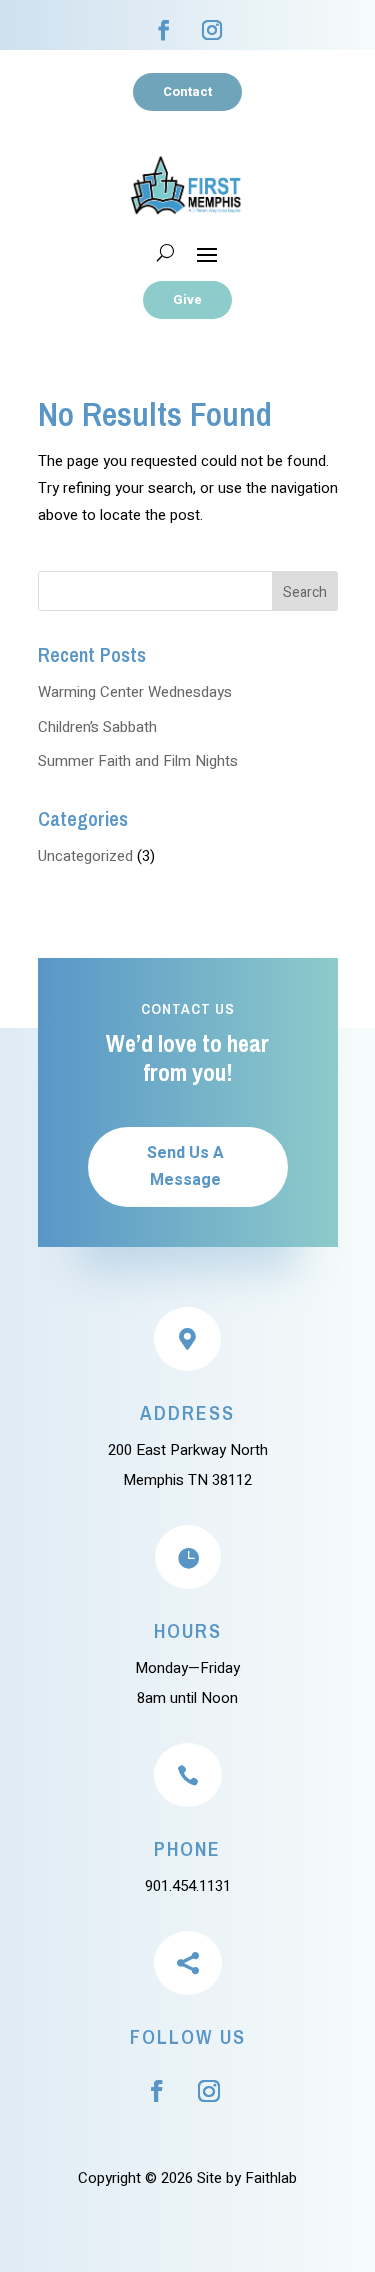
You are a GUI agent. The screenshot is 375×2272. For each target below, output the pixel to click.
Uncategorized (85, 856)
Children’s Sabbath (97, 727)
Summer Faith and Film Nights (138, 761)
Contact (187, 91)
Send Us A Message (185, 1166)
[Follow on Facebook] (164, 30)
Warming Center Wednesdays (135, 692)
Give (187, 299)
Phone (187, 1848)
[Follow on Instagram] (212, 30)
